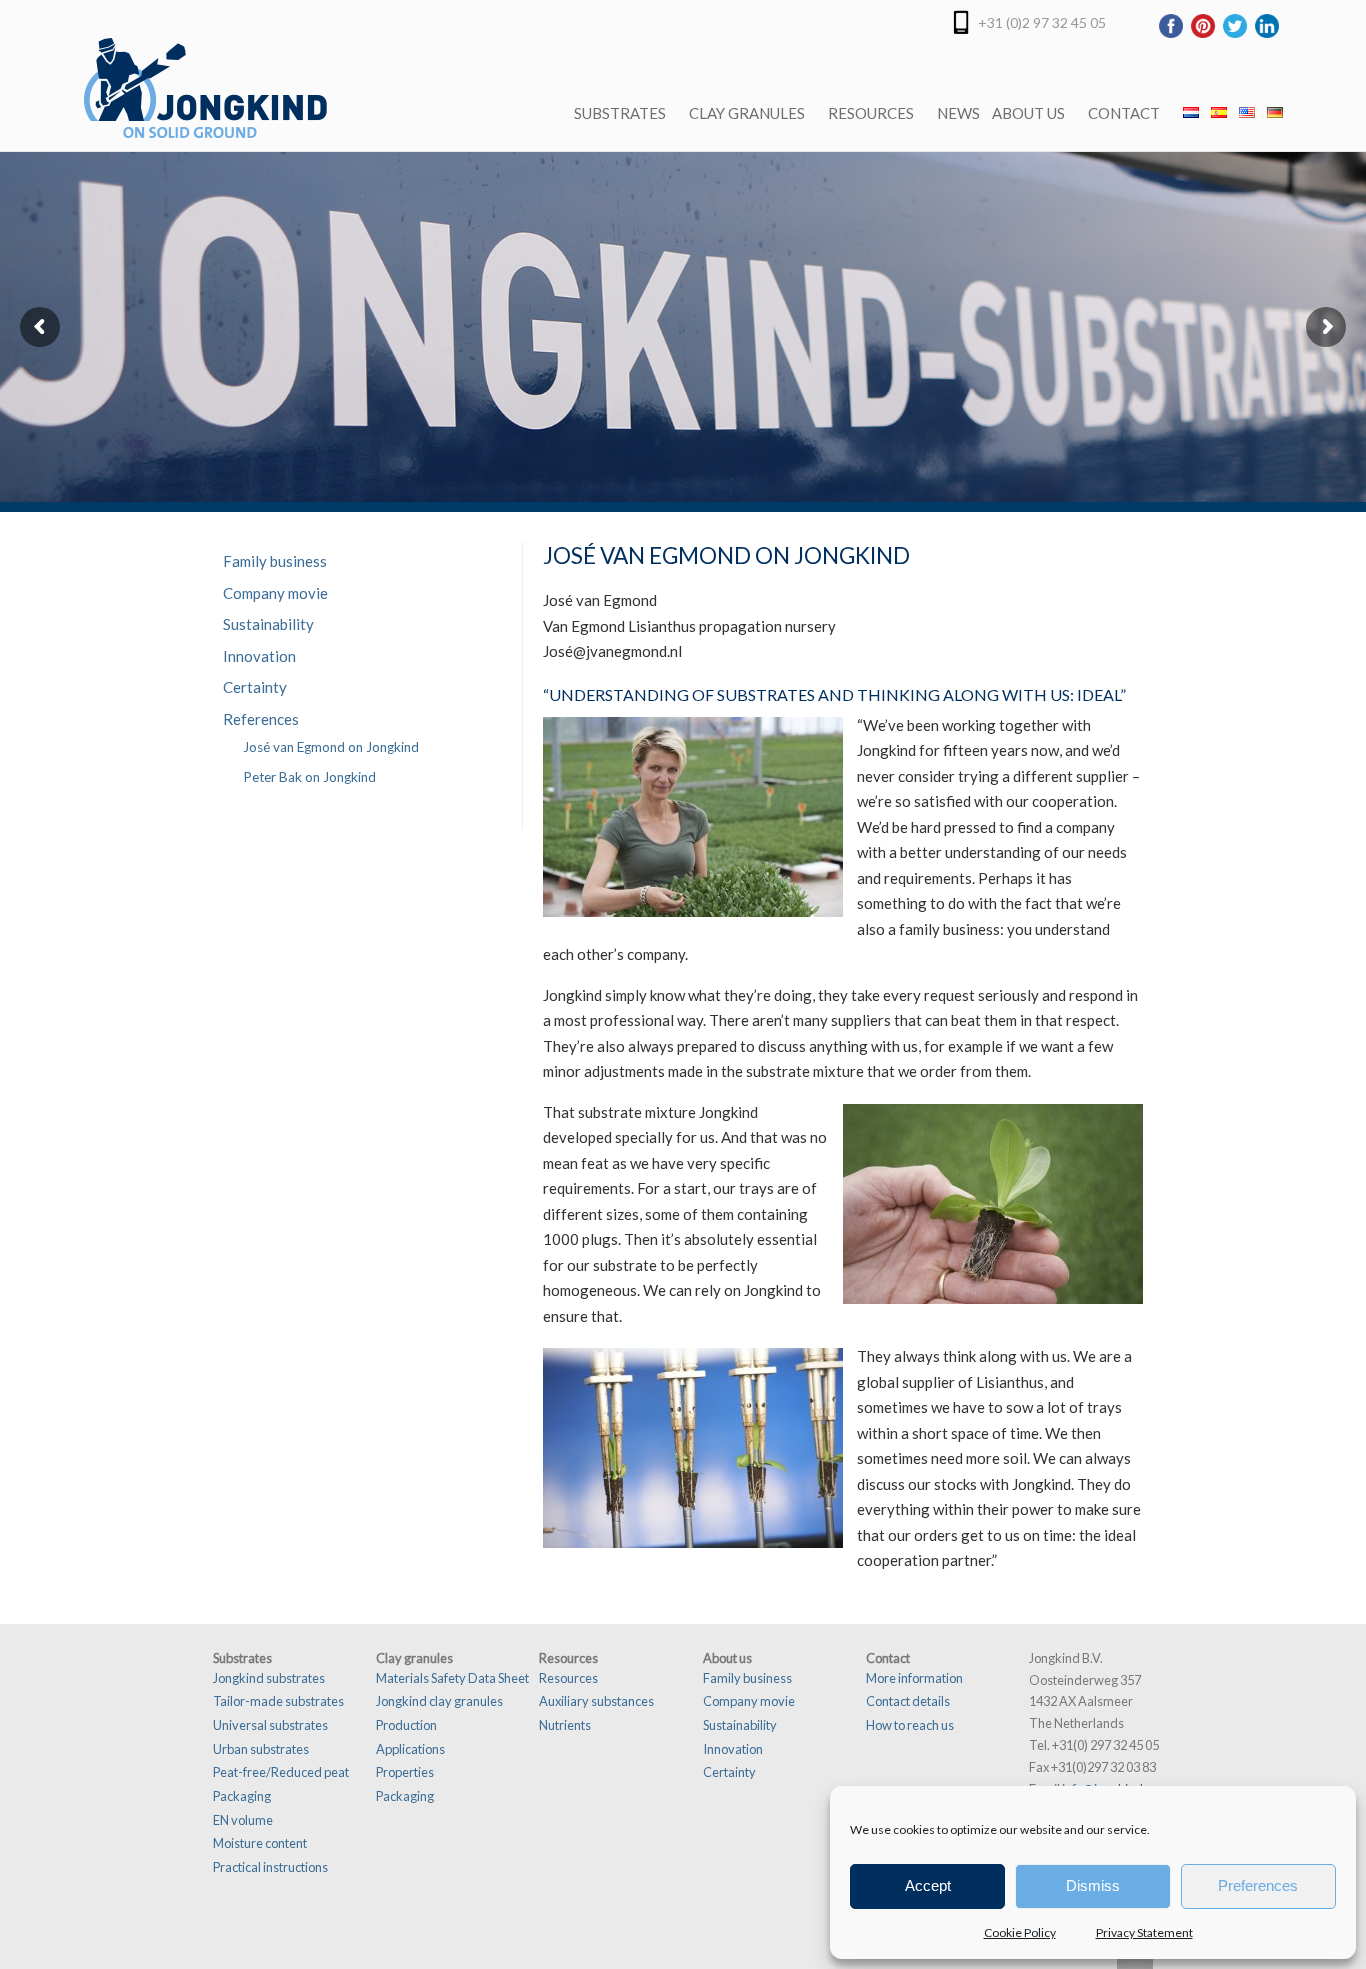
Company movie (275, 593)
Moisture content (260, 1843)
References (261, 719)
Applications (410, 1749)
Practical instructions (270, 1867)
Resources (568, 1678)
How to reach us (910, 1725)
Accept (928, 1885)
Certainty (255, 687)
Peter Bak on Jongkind (309, 777)
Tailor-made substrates (278, 1701)
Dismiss (1093, 1885)
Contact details (908, 1701)
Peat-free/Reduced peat (281, 1772)
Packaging (242, 1796)
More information (914, 1678)
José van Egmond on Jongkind (331, 747)
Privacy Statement (1144, 1932)
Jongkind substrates (269, 1678)
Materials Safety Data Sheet (452, 1678)
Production (406, 1725)
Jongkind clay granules (439, 1701)
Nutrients (565, 1725)
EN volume (243, 1820)
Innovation (259, 656)
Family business (275, 561)
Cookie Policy (1020, 1932)
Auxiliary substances (596, 1701)
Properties (405, 1772)
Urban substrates (261, 1749)
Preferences (1258, 1885)
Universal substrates (270, 1725)
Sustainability (268, 624)
